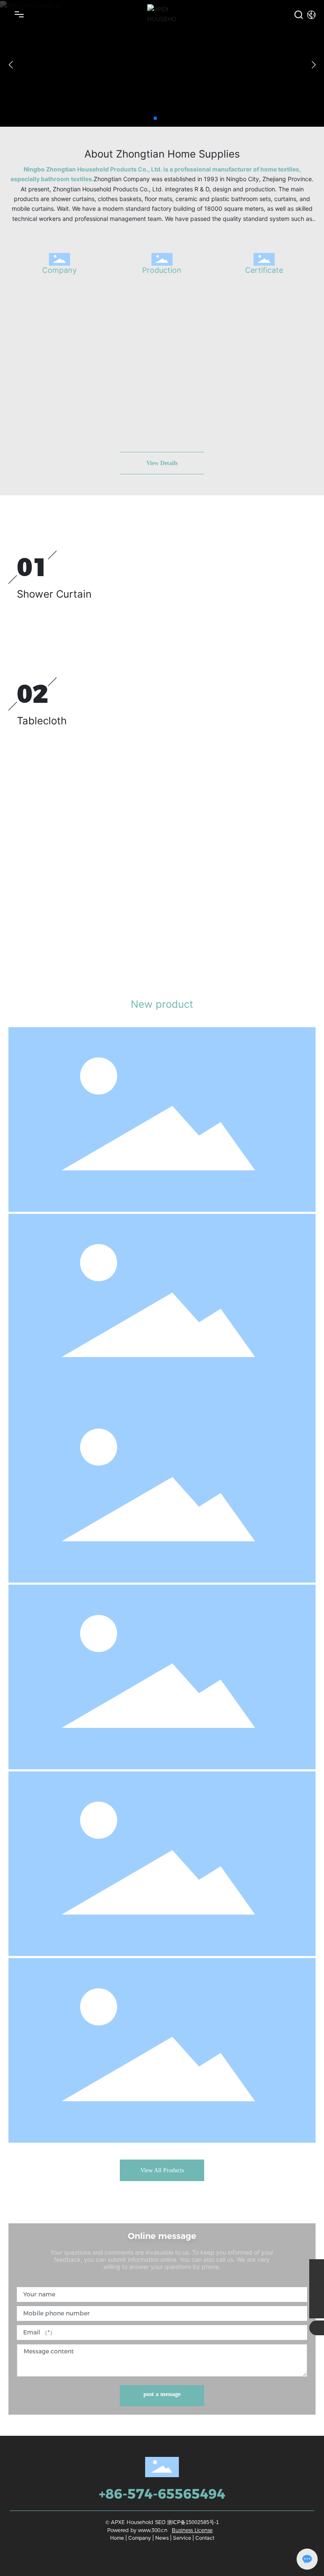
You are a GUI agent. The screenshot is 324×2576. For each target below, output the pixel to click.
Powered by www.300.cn (137, 2530)
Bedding (37, 839)
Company (59, 270)
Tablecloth (42, 721)
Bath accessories (44, 1410)
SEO (160, 2522)
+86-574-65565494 (162, 2494)
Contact (205, 2538)
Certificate (264, 270)
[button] (155, 118)
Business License (192, 2530)
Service (182, 2538)
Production (162, 270)
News (162, 2538)
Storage (30, 1972)
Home (117, 2538)
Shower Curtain (54, 594)
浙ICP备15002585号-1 (193, 2522)
